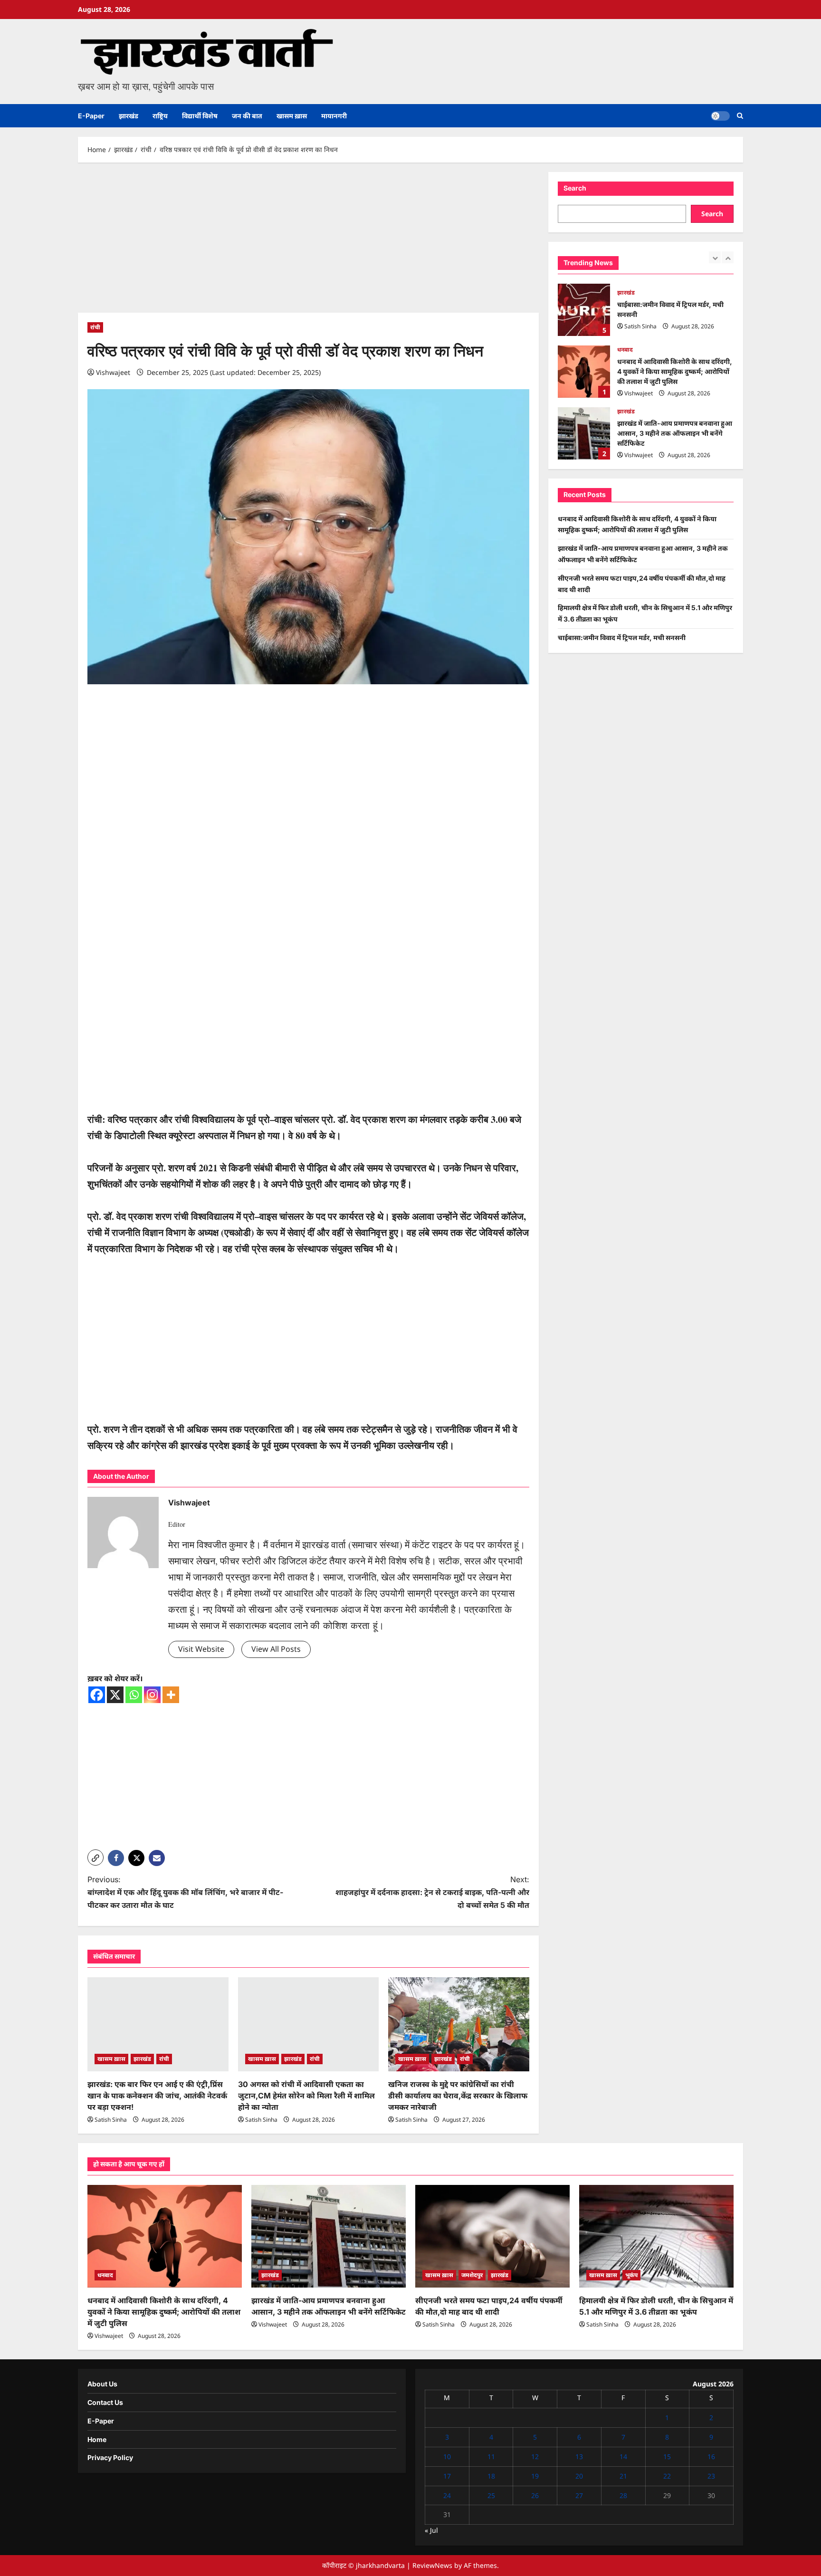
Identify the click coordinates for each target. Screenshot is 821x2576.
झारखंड (129, 116)
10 (447, 2456)
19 (535, 2476)
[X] (115, 1695)
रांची (95, 327)
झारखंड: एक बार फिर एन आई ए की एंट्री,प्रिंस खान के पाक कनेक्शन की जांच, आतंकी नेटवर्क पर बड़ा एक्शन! (157, 2096)
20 (579, 2476)
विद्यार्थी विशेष (200, 116)
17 (447, 2476)
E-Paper (91, 116)
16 (711, 2456)
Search (575, 188)
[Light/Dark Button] (720, 116)
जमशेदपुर (472, 2275)
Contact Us (105, 2402)
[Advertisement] (308, 242)
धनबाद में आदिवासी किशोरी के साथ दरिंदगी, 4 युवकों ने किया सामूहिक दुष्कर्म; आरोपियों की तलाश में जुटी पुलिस (584, 372)
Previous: (185, 1892)
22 (667, 2476)
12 (535, 2456)
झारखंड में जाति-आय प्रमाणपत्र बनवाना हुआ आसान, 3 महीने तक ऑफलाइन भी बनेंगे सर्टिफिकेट (584, 433)
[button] (740, 116)
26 (535, 2495)
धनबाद (625, 350)
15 (667, 2456)
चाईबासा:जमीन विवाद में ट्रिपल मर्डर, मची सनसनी (584, 310)
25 (491, 2495)
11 (491, 2456)
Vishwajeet (113, 372)
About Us (102, 2384)
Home (97, 2439)
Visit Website (201, 1649)
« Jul (431, 2530)
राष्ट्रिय (160, 116)
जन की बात (247, 116)
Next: (432, 1892)
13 (579, 2456)
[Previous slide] (715, 257)
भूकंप (631, 2275)
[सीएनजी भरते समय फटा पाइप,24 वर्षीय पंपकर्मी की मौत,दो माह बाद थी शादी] (492, 2236)
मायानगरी (334, 116)
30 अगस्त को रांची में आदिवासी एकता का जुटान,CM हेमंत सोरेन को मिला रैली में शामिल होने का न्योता (306, 2096)
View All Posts (276, 1649)
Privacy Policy (110, 2457)
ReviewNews (432, 2565)
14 (623, 2456)
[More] (171, 1695)
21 (623, 2476)
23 (711, 2476)
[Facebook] (97, 1695)
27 (579, 2495)
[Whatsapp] (134, 1695)
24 (447, 2495)
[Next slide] (728, 257)
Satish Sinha (111, 2120)
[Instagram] (152, 1695)
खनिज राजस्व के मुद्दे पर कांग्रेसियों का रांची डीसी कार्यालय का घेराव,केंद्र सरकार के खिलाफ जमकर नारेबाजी (458, 2096)
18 (491, 2476)
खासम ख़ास (292, 116)
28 (623, 2495)
